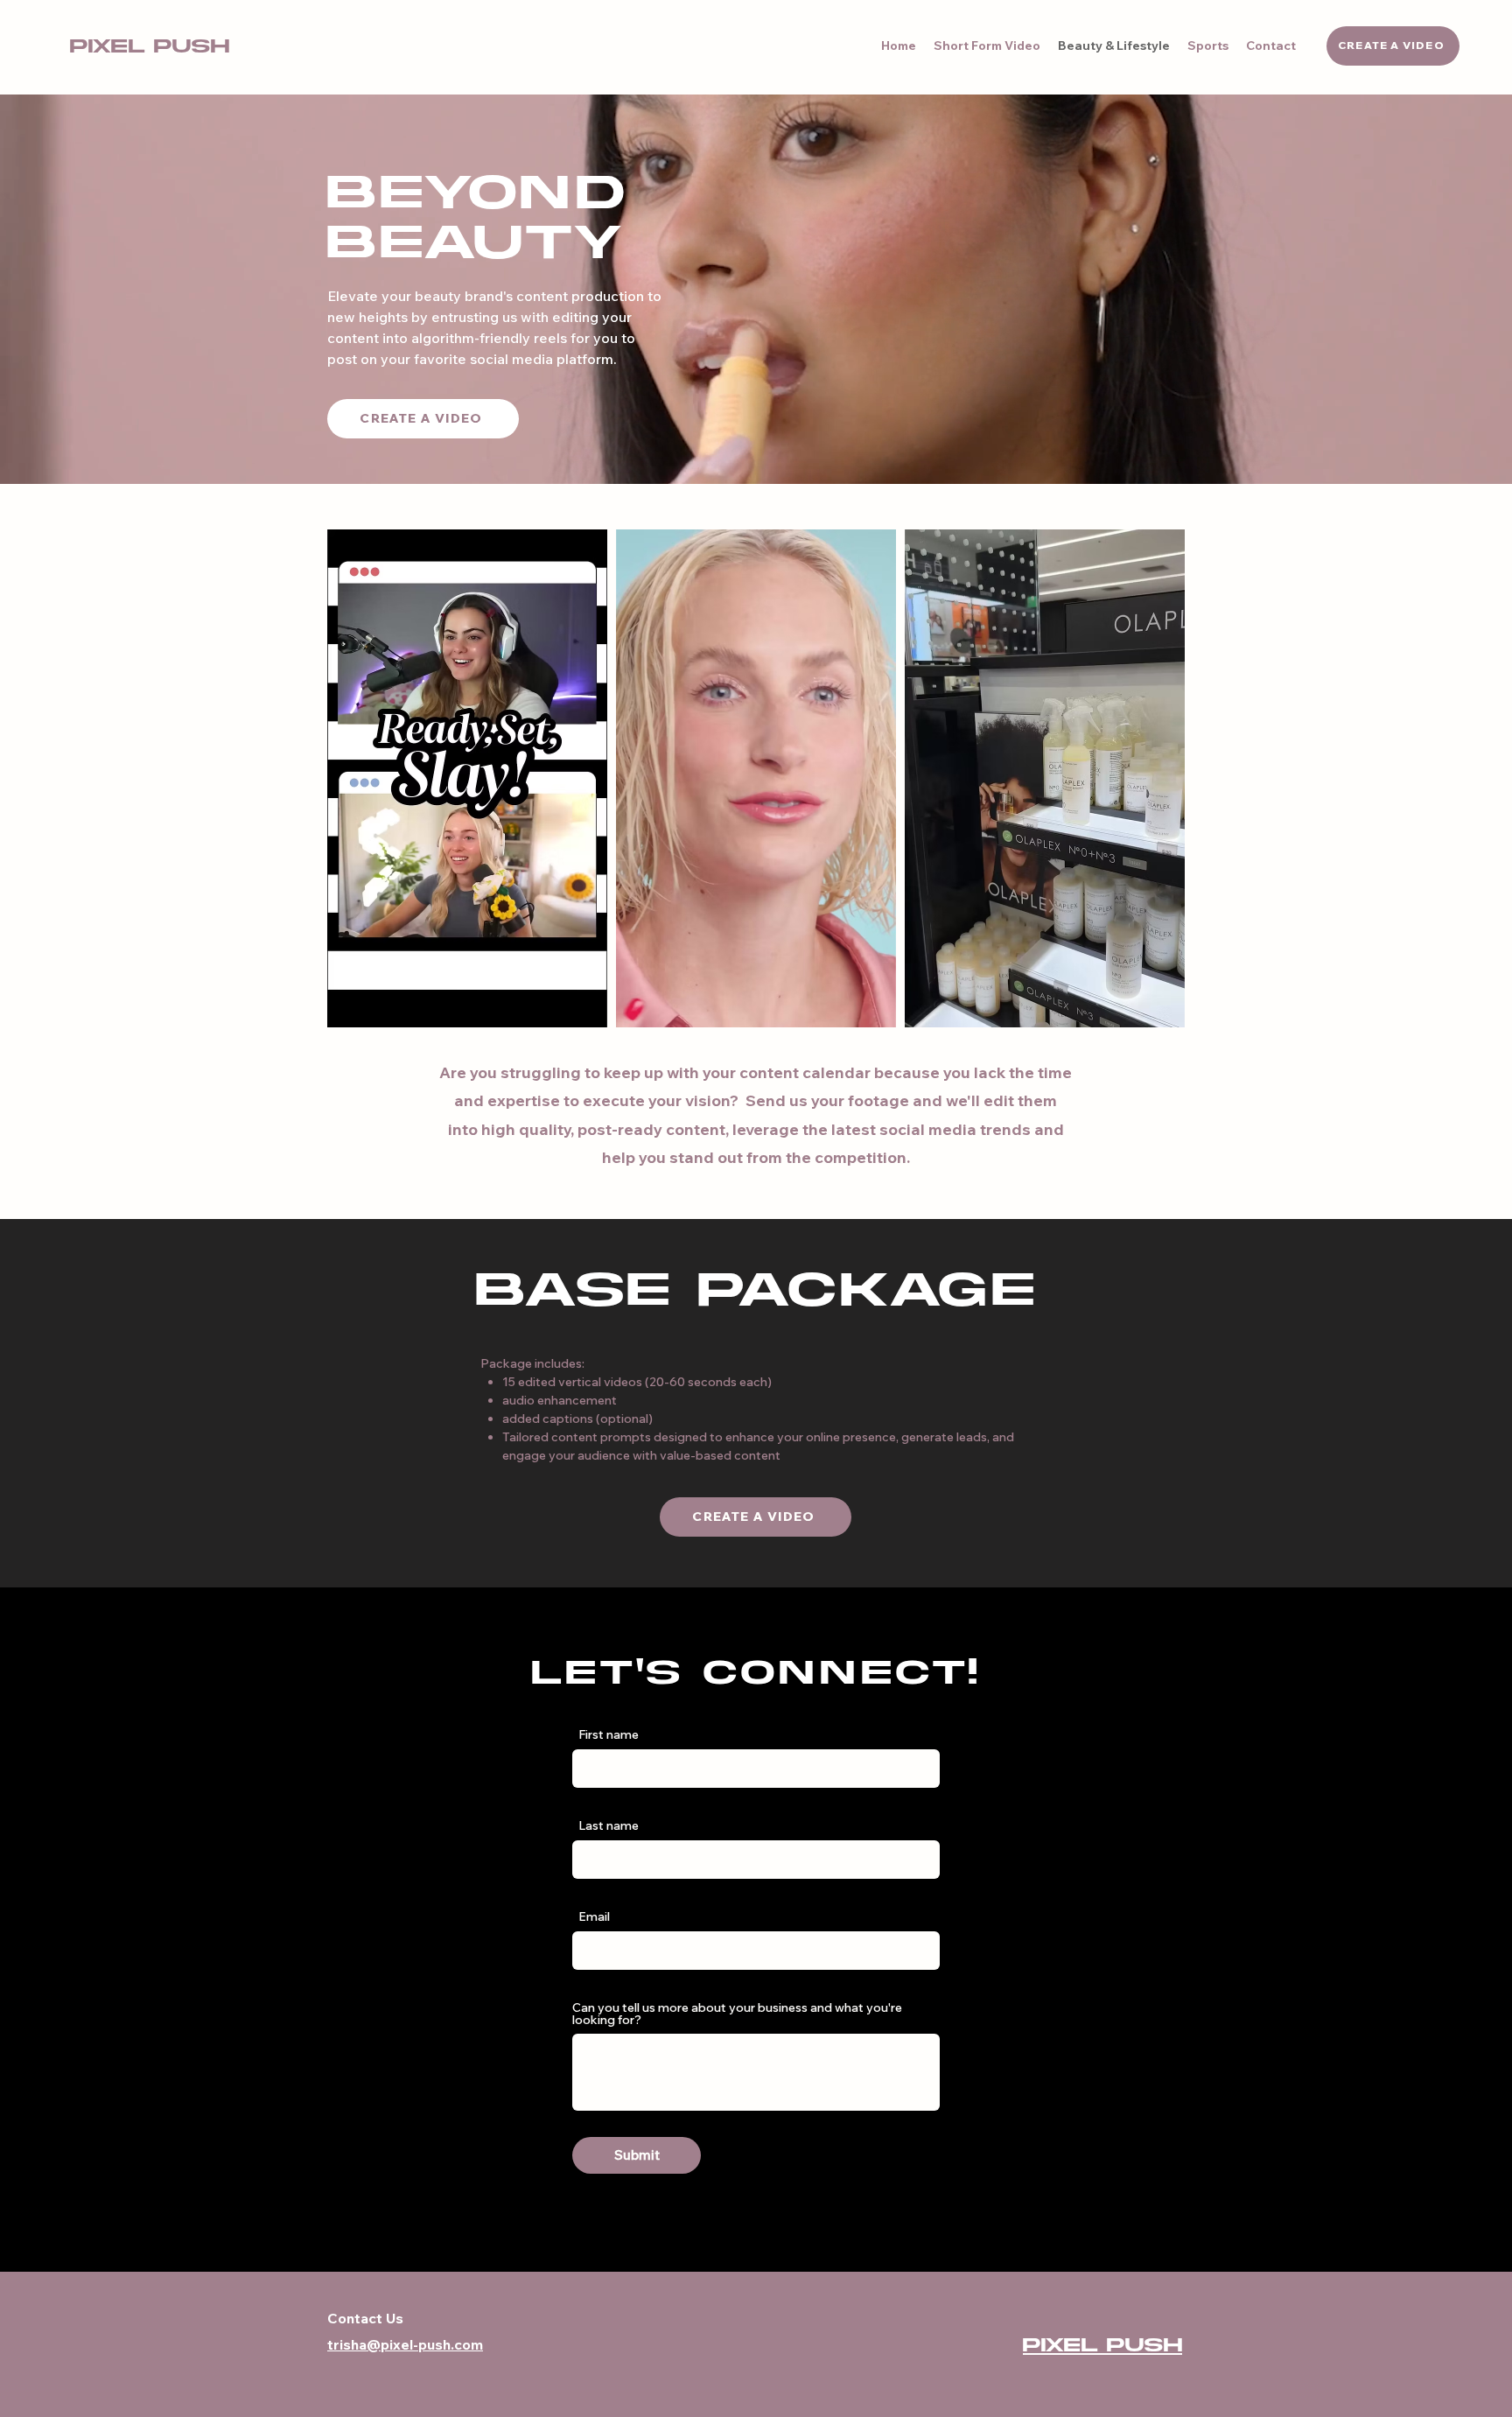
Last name (609, 1825)
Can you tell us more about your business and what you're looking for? (737, 2014)
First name (609, 1734)
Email (594, 1916)
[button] (585, 1008)
